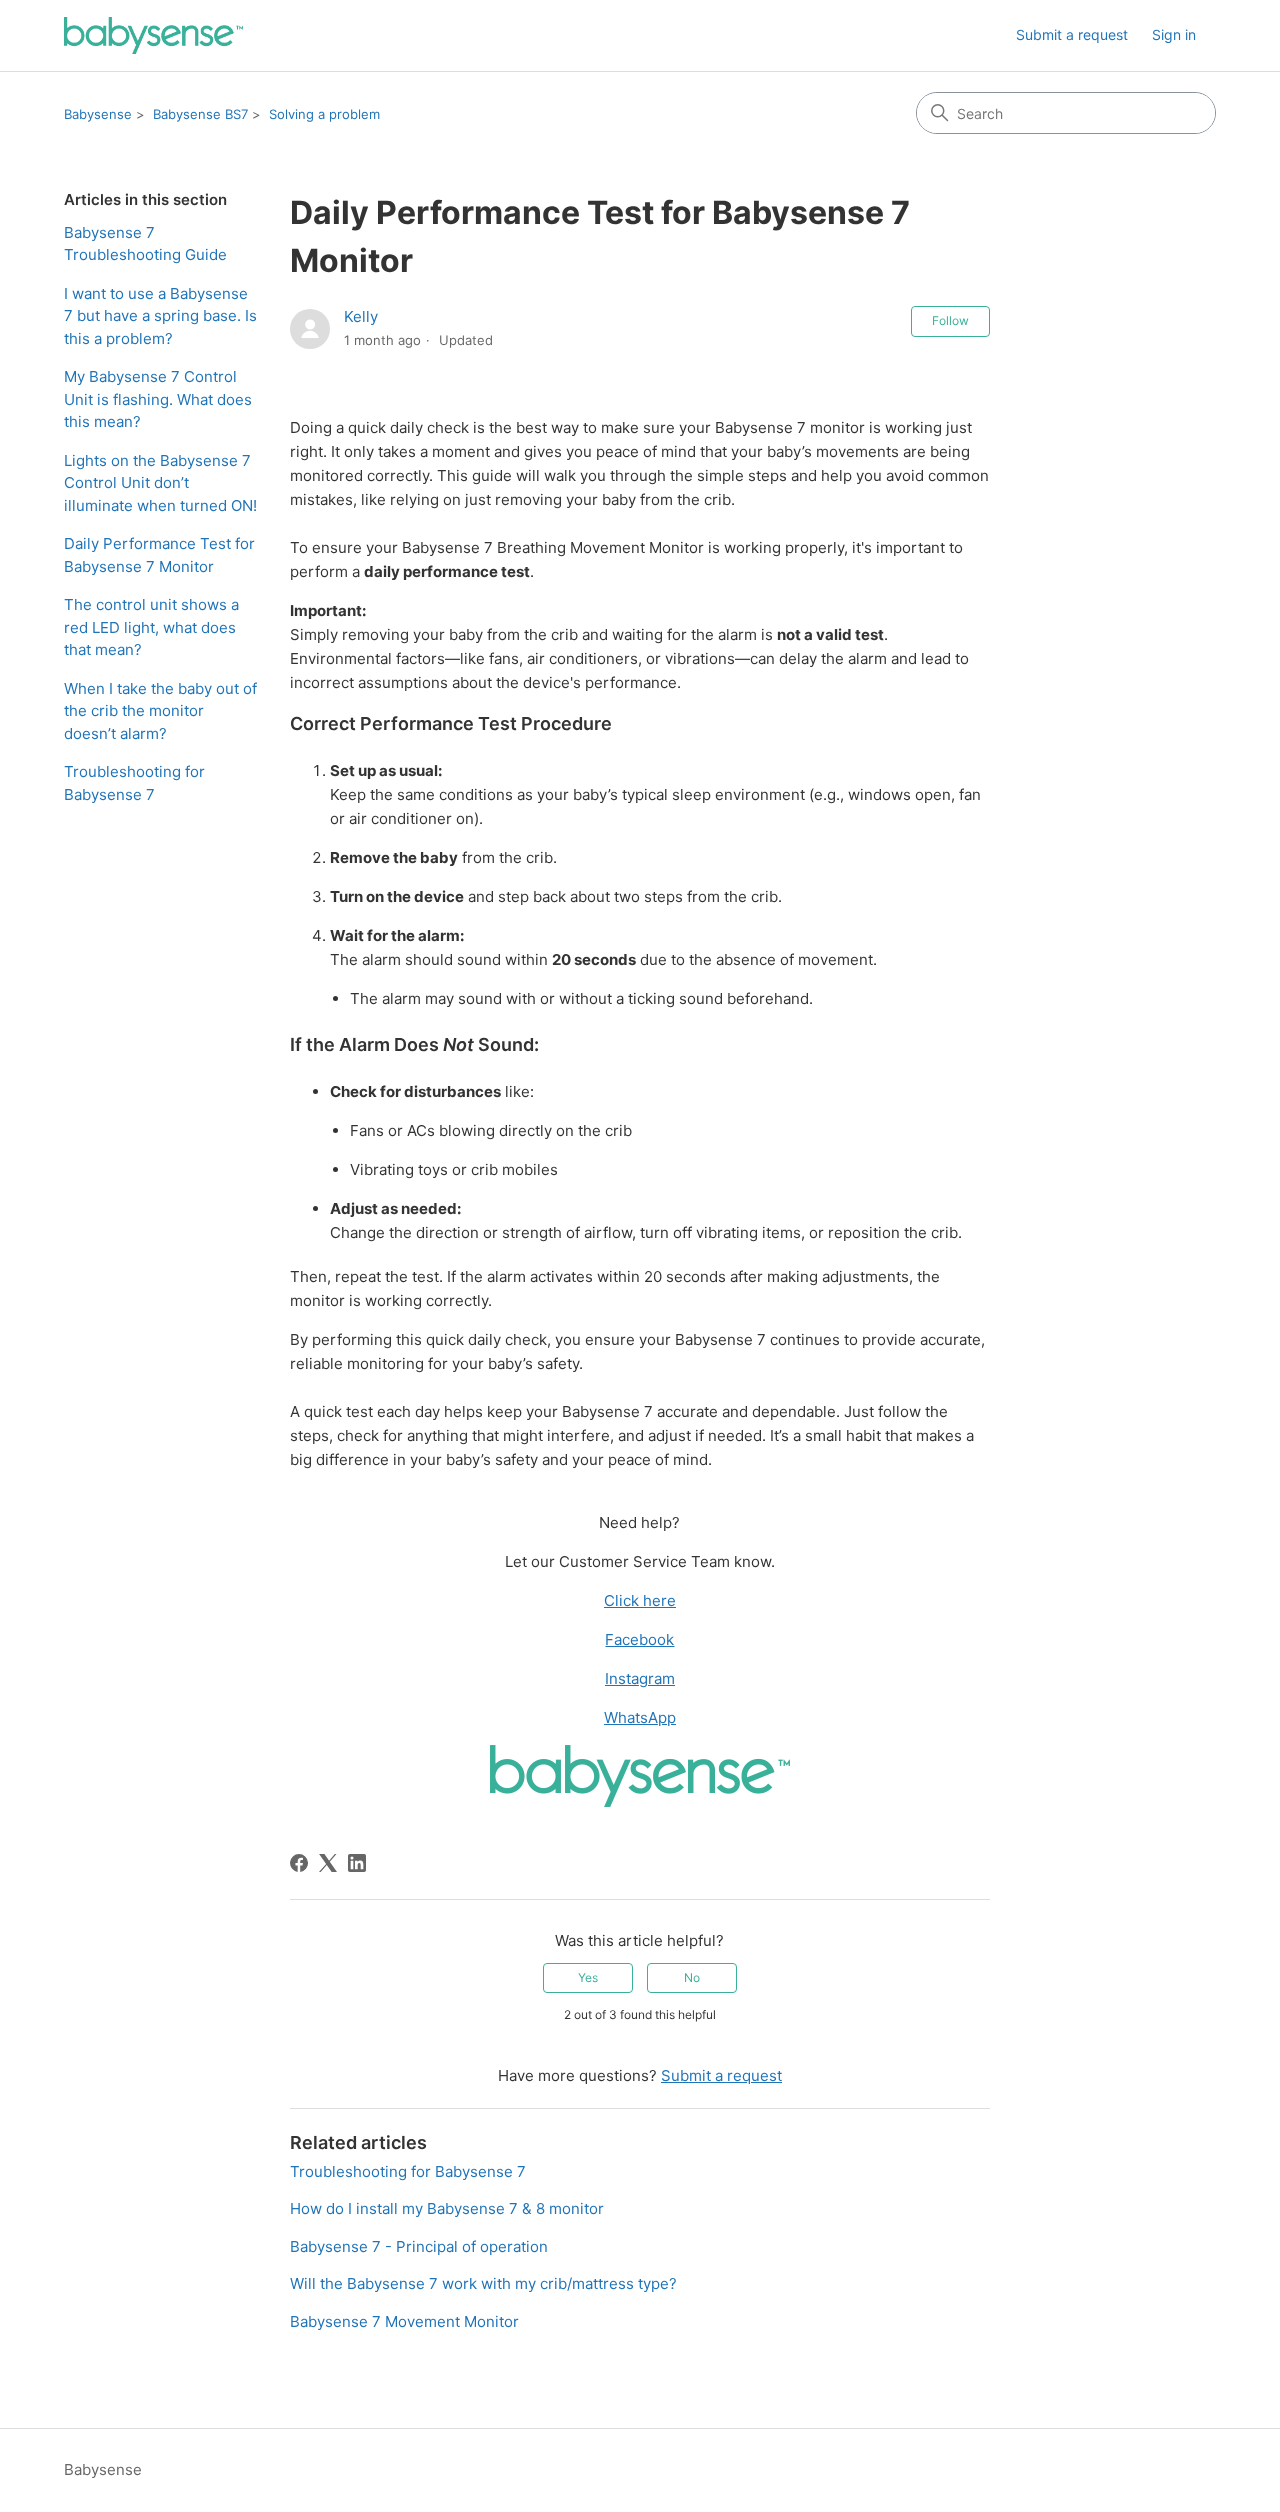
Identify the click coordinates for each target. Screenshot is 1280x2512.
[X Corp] (328, 1863)
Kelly (361, 316)
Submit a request (1072, 34)
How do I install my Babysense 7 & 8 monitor (447, 2208)
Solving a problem (324, 114)
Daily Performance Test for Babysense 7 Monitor (159, 555)
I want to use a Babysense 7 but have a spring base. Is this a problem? (160, 316)
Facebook (639, 1639)
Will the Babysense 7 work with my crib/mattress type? (483, 2283)
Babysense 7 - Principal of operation (419, 2246)
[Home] (153, 35)
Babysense (98, 114)
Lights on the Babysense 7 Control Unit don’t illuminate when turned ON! (160, 483)
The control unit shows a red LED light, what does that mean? (151, 627)
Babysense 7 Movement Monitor (404, 2321)
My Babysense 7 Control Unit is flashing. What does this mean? (158, 399)
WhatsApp (640, 1717)
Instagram (640, 1678)
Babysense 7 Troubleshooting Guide (145, 244)
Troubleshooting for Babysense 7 (134, 783)
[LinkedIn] (357, 1863)
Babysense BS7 (200, 114)
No (692, 1977)
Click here (640, 1600)
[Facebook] (299, 1863)
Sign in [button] (1174, 34)
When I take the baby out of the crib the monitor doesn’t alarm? (160, 711)
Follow (950, 320)
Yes (588, 1977)
